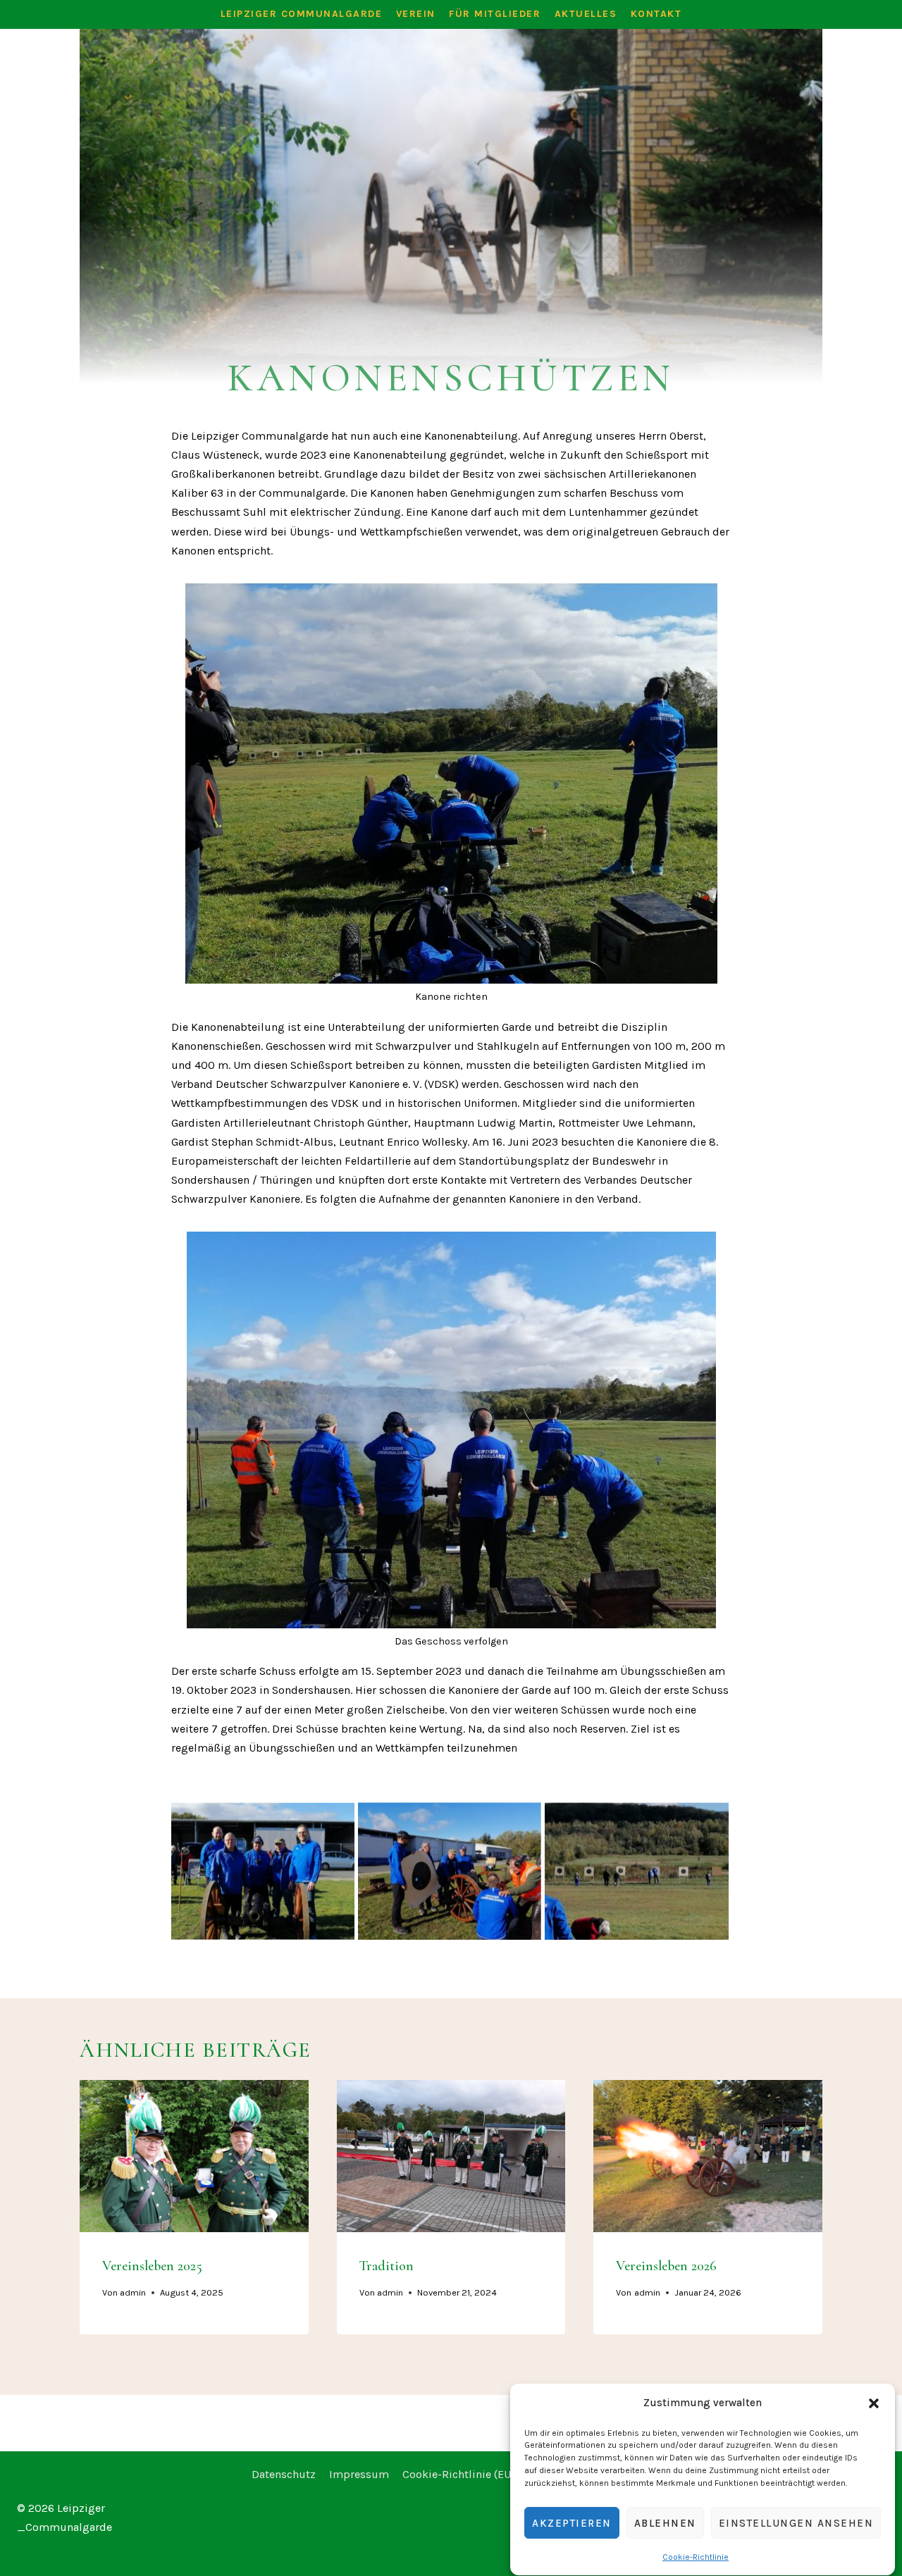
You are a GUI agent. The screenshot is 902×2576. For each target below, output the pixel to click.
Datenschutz (284, 2474)
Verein (416, 14)
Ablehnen (665, 2523)
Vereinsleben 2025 (152, 2265)
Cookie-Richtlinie (696, 2557)
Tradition (387, 2265)
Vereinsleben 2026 (666, 2265)
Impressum (359, 2474)
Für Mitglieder (495, 14)
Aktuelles (586, 14)
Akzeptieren (572, 2523)
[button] (874, 2403)
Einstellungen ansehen (796, 2523)
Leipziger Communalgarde (302, 14)
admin (133, 2292)
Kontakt (656, 14)
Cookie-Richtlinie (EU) (458, 2474)
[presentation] (194, 2156)
